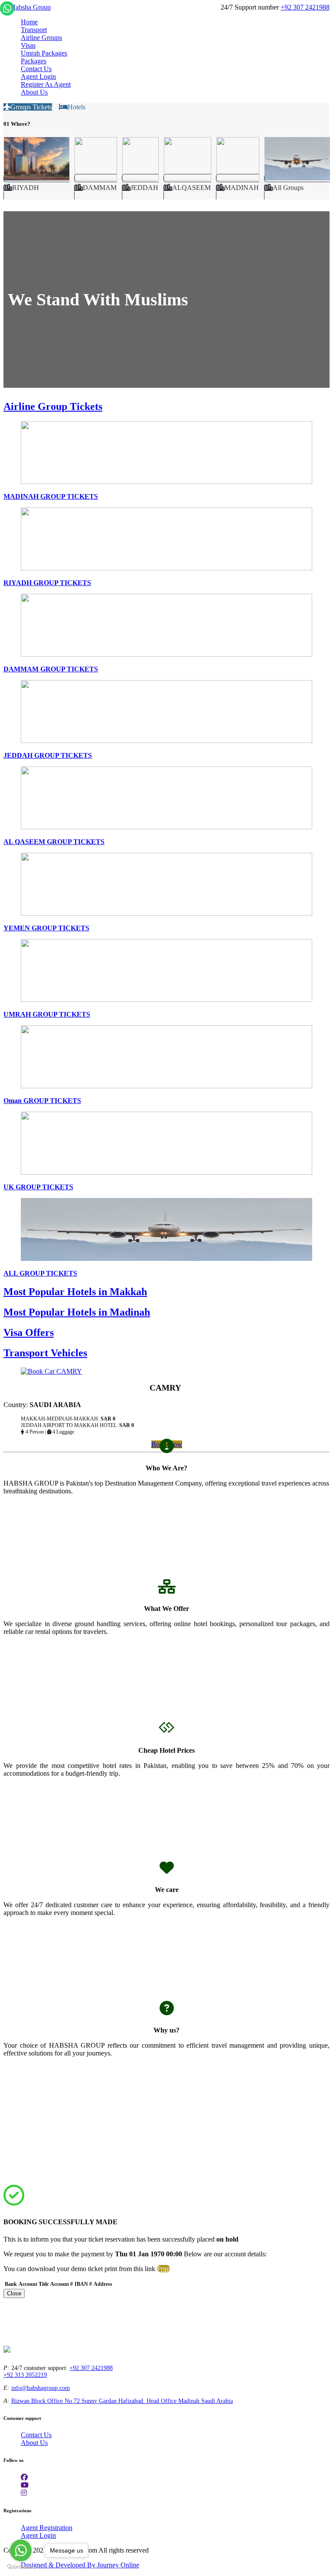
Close (14, 2293)
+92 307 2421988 (305, 7)
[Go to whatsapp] (21, 2550)
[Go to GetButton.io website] (21, 2567)
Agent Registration (47, 2528)
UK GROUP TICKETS (38, 1187)
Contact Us (36, 69)
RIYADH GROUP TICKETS (47, 583)
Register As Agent (46, 84)
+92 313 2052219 (25, 2375)
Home (29, 22)
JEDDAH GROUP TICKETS (48, 755)
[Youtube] (25, 2485)
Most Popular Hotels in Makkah (75, 1292)
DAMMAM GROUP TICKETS (51, 669)
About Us (34, 92)
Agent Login (38, 77)
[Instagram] (24, 2493)
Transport (34, 30)
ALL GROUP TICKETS (40, 1273)
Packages (34, 61)
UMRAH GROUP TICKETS (47, 1014)
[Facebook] (24, 2477)
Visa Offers (29, 1332)
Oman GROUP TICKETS (42, 1101)
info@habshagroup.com (41, 2388)
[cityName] (36, 187)
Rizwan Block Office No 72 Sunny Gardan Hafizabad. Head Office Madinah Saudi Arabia (122, 2401)
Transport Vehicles (45, 1353)
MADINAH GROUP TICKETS (51, 496)
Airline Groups (41, 38)
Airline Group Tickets (53, 406)
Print (163, 2269)
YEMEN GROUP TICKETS (46, 928)
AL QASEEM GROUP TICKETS (54, 842)
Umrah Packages (44, 53)
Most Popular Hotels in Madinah (77, 1312)
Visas (28, 45)
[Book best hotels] (27, 7)
